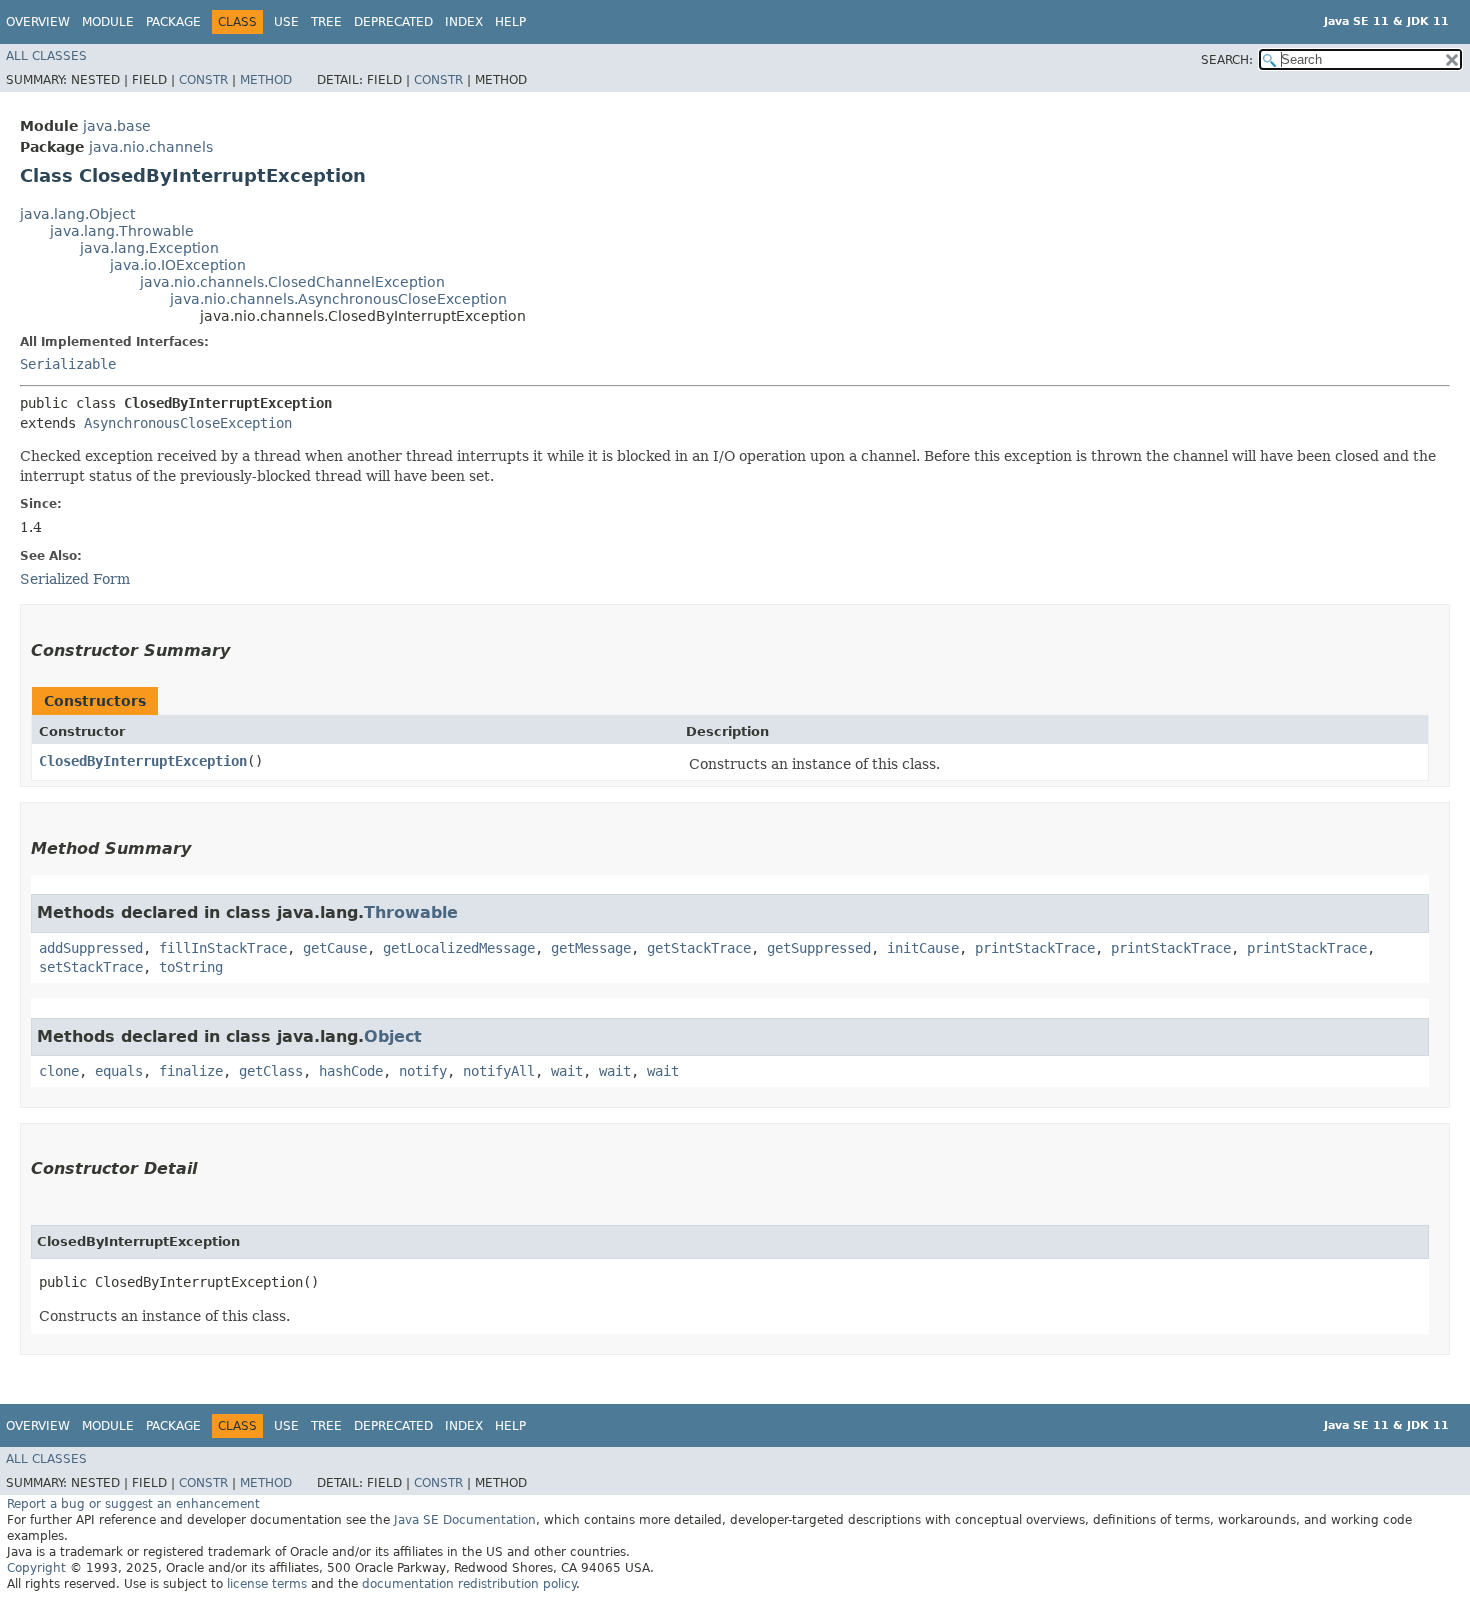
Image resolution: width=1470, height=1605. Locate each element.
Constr (203, 80)
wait (567, 1071)
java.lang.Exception (149, 248)
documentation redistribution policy (469, 1584)
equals (119, 1071)
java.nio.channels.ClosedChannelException (292, 282)
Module (108, 22)
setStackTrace (91, 967)
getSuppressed (819, 948)
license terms (267, 1584)
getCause (335, 948)
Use (286, 22)
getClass (271, 1071)
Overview (38, 22)
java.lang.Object (77, 214)
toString (191, 967)
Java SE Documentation (465, 1520)
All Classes (46, 56)
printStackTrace (1035, 948)
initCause (923, 948)
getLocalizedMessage (459, 948)
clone (59, 1071)
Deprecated (393, 22)
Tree (326, 22)
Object (393, 1036)
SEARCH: (1227, 60)
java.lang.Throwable (122, 231)
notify (423, 1071)
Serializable (68, 364)
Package (173, 22)
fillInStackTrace (223, 948)
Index (464, 22)
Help (510, 22)
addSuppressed (91, 948)
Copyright (36, 1568)
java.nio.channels (151, 147)
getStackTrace (699, 948)
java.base (117, 126)
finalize (191, 1071)
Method (266, 80)
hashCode (351, 1071)
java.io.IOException (178, 265)
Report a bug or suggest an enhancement (133, 1504)
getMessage (591, 948)
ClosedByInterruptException (143, 761)
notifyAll (499, 1071)
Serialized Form (75, 579)
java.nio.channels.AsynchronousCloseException (338, 299)
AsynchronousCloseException (188, 423)
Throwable (411, 912)
